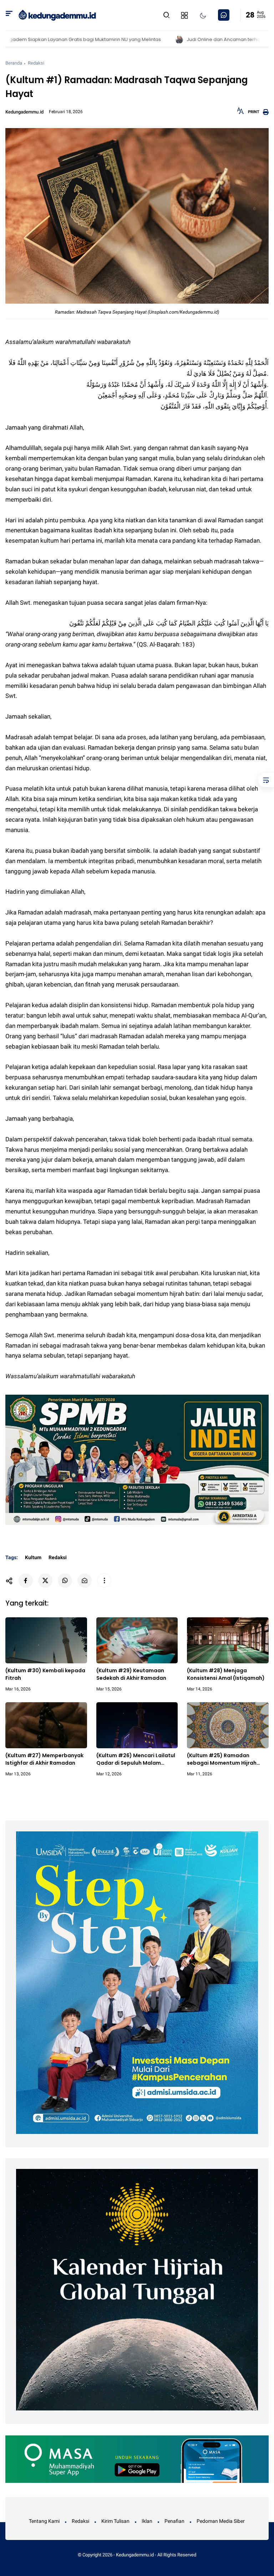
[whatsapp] (65, 1581)
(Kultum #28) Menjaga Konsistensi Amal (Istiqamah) (226, 1674)
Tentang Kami (44, 2521)
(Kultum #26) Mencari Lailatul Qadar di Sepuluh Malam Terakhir (136, 1759)
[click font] (240, 113)
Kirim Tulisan (115, 2521)
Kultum (33, 1557)
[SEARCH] (167, 15)
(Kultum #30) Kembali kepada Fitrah (45, 1674)
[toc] (266, 780)
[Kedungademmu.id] (57, 15)
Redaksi (36, 63)
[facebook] (26, 1581)
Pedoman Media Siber (221, 2521)
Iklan (147, 2521)
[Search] (9, 15)
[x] (45, 1581)
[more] (104, 1581)
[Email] (85, 1581)
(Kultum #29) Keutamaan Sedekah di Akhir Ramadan (131, 1674)
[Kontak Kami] (224, 15)
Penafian (174, 2521)
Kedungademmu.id (135, 2555)
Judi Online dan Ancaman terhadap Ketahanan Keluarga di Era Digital (187, 39)
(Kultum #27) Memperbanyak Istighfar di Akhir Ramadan (44, 1759)
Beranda (14, 63)
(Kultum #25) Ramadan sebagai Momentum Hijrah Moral (222, 1759)
